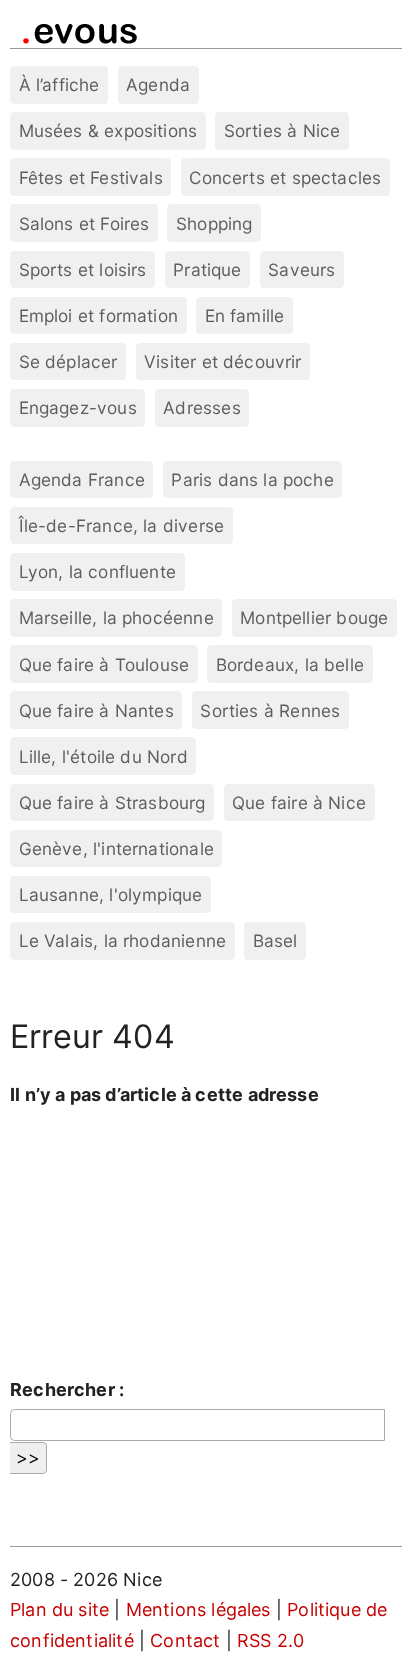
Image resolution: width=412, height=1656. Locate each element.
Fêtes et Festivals (91, 177)
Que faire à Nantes (96, 710)
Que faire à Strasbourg (112, 802)
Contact (185, 1640)
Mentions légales (198, 1609)
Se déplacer (68, 361)
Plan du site (59, 1609)
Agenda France (82, 479)
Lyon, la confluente (97, 571)
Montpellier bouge (314, 617)
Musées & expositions (108, 130)
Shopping (214, 223)
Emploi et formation (98, 315)
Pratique (207, 269)
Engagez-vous (78, 407)
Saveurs (301, 269)
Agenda (158, 84)
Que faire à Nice (299, 802)
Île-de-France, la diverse (122, 525)
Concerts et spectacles (285, 177)
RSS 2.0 (270, 1640)
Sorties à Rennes (270, 710)
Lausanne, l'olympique (111, 894)
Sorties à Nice (282, 130)
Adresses (201, 407)
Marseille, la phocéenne (116, 617)
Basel (275, 940)
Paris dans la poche (252, 479)
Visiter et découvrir (223, 361)
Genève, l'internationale (116, 848)
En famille (245, 315)
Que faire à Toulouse (104, 664)
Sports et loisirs (83, 269)
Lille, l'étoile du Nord (103, 756)
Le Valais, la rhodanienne (123, 940)
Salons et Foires (84, 223)
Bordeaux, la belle (290, 664)
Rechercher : (67, 1389)
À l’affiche (59, 84)
